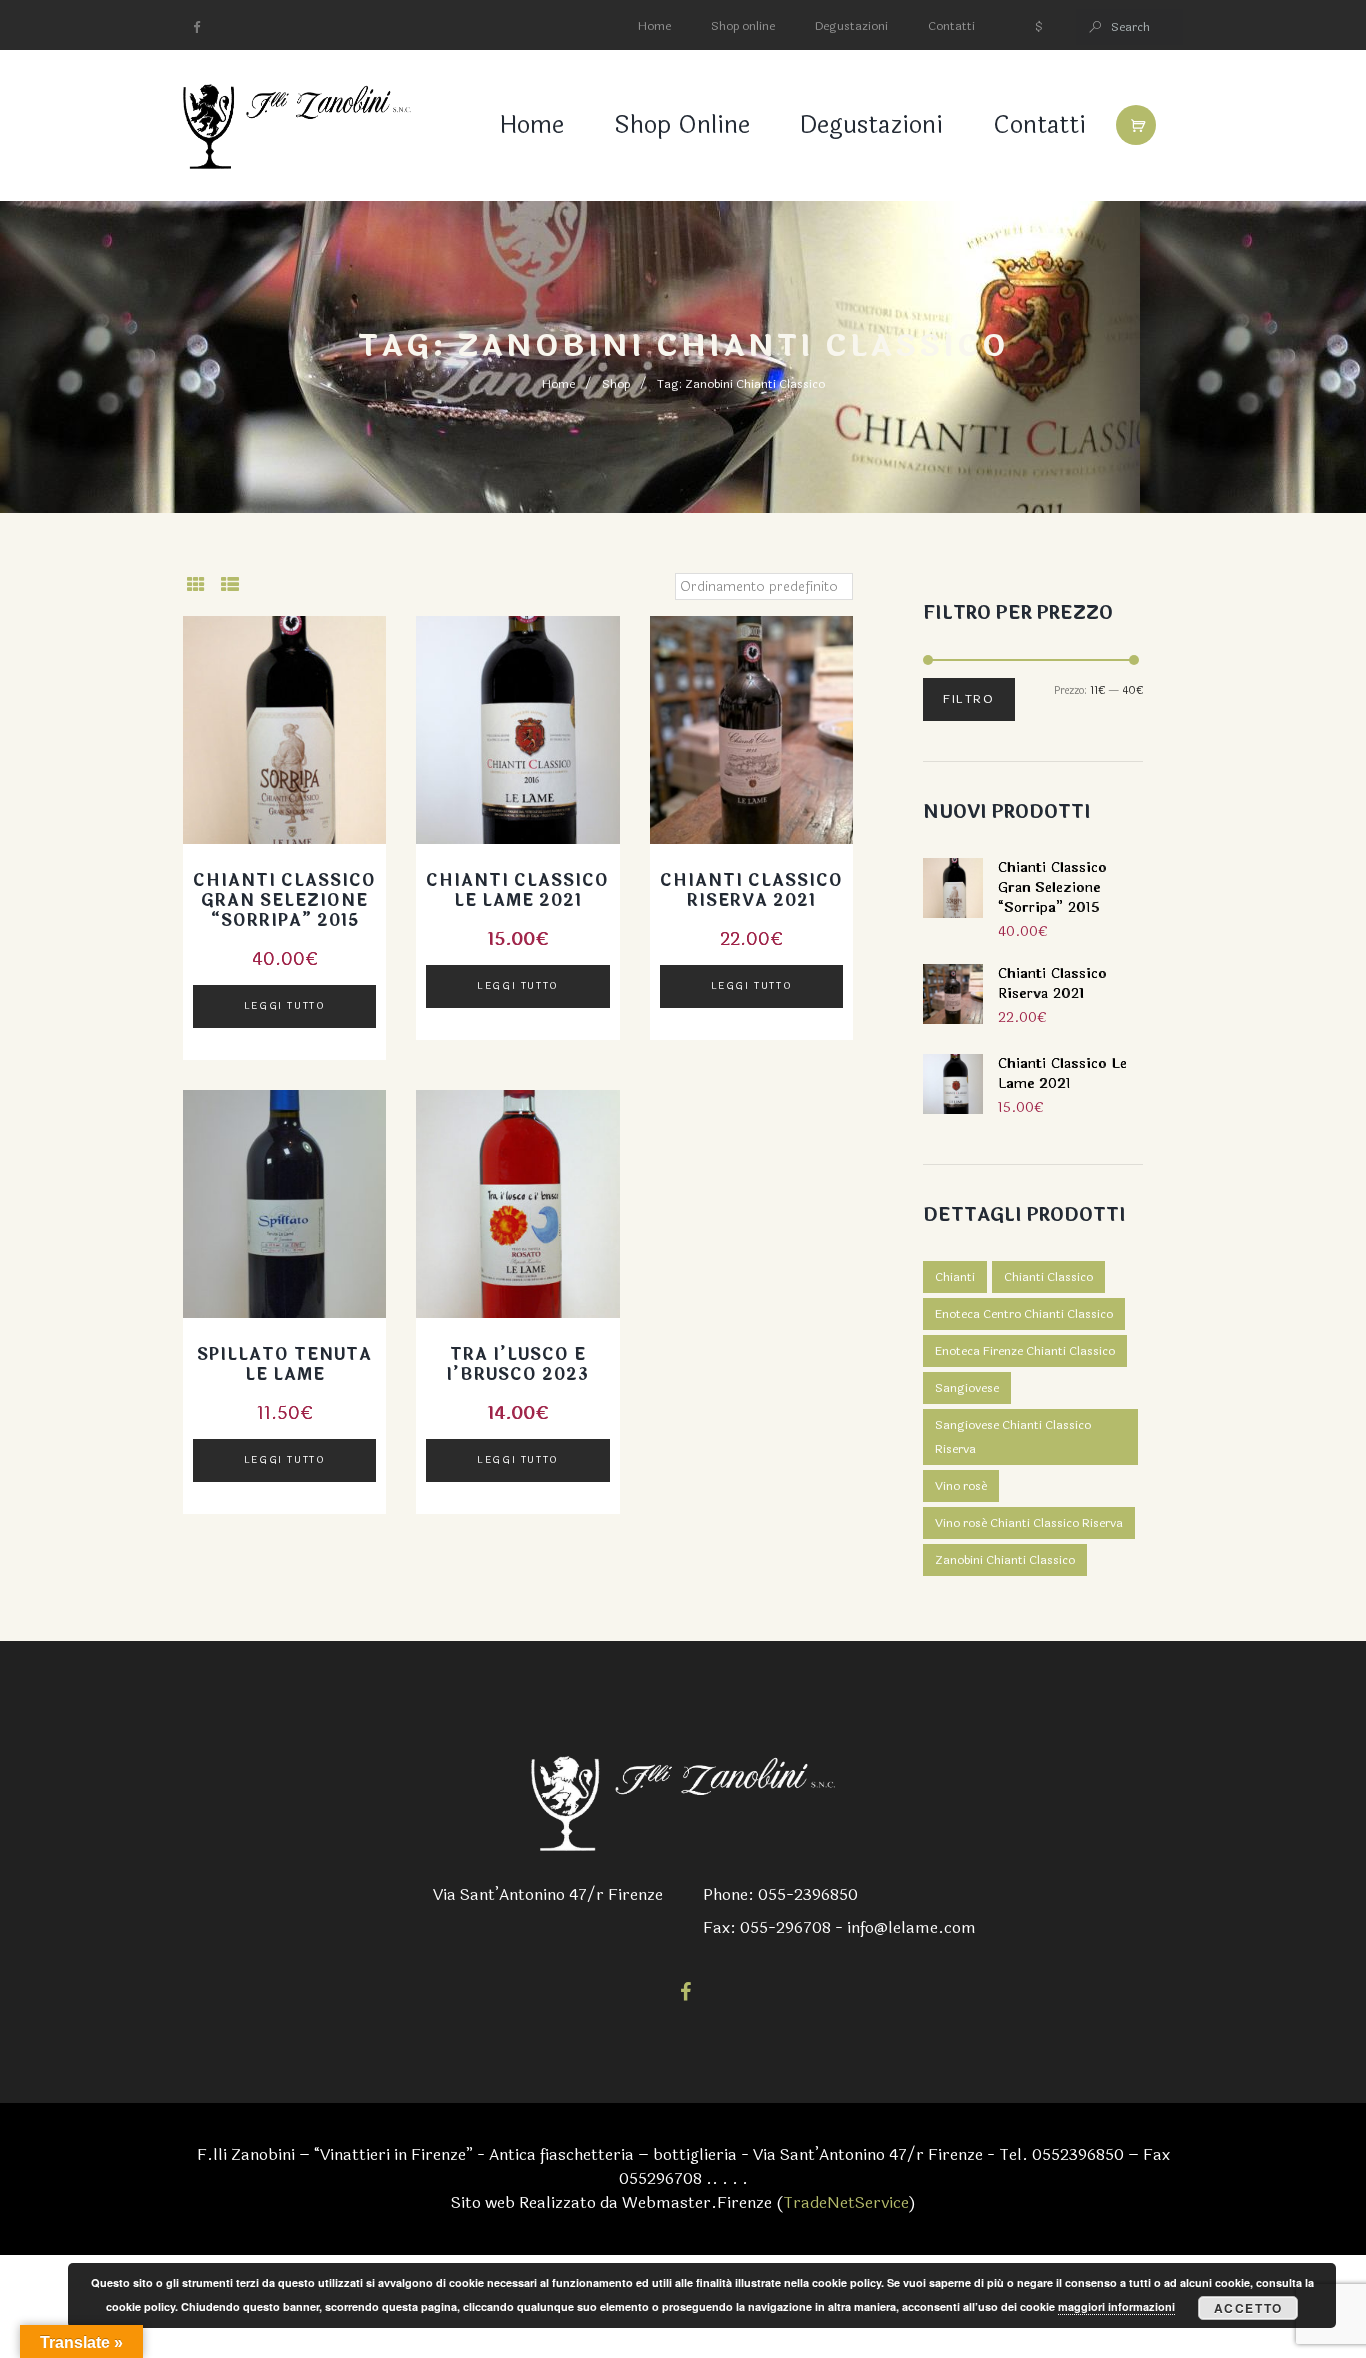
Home (654, 26)
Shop (616, 384)
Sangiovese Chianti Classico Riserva (1013, 1437)
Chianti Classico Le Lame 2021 (517, 890)
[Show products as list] (229, 585)
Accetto (1248, 2308)
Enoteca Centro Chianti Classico (1024, 1314)
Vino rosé (961, 1486)
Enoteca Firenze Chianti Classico (1025, 1351)
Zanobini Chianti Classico (1005, 1560)
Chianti (955, 1277)
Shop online (743, 26)
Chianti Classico (1048, 1277)
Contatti (951, 26)
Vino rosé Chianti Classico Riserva (1029, 1523)
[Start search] (1093, 27)
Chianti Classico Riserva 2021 (751, 890)
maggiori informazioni (1116, 2306)
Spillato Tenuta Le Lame (284, 1364)
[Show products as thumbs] (195, 585)
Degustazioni (851, 26)
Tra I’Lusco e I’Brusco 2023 (517, 1364)
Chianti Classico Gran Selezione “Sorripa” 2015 (284, 900)
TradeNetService (846, 2202)
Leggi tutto (285, 1006)
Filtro (969, 699)
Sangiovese (967, 1388)
